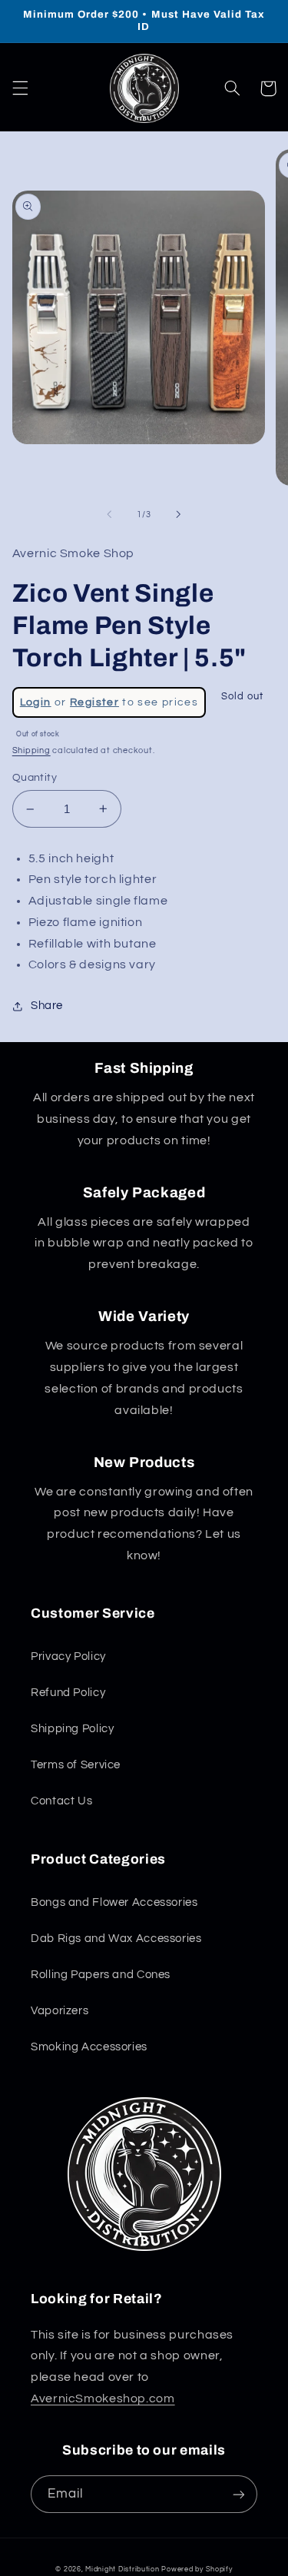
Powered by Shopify (197, 2569)
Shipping (31, 750)
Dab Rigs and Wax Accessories (116, 1939)
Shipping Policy (72, 1729)
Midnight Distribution (122, 2569)
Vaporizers (60, 2011)
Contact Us (61, 1801)
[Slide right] (179, 514)
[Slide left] (109, 514)
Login (36, 702)
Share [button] (47, 1006)
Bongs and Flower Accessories (114, 1902)
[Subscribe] (239, 2494)
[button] (20, 88)
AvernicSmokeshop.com (103, 2398)
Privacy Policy (68, 1656)
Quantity (35, 778)
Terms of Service (76, 1765)
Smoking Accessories (89, 2047)
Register (94, 702)
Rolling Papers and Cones (101, 1975)
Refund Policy (68, 1693)
